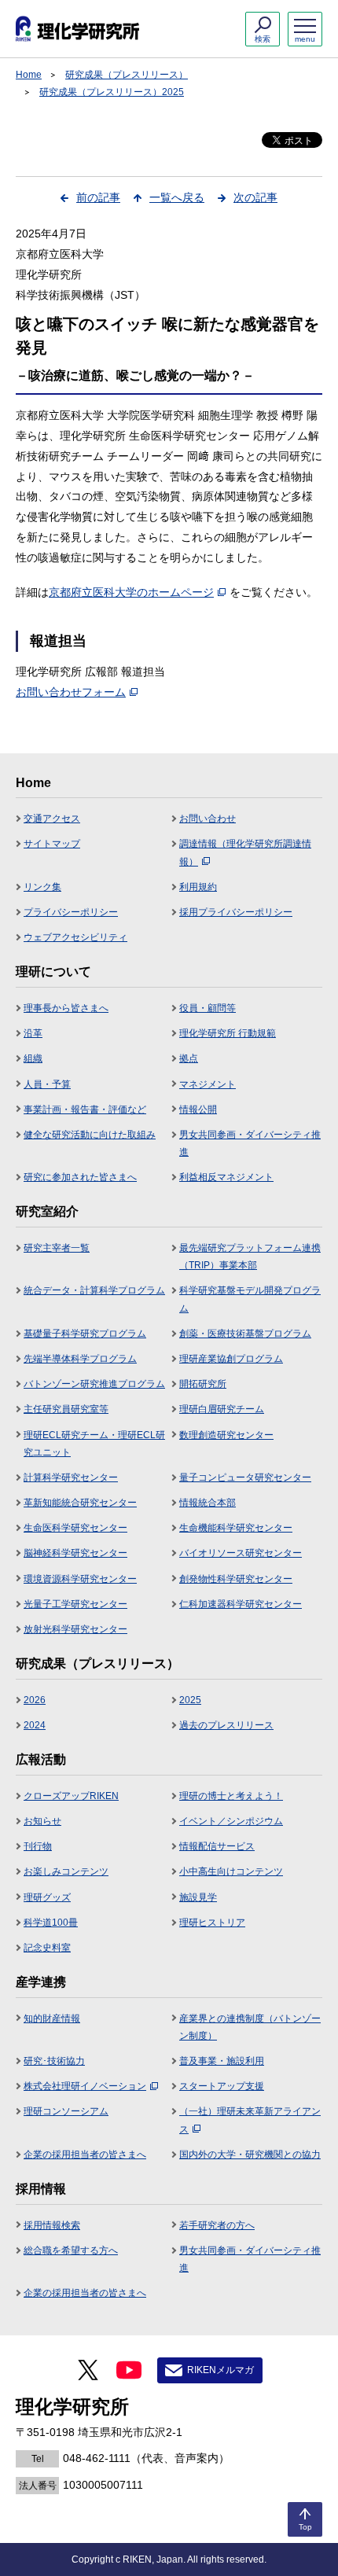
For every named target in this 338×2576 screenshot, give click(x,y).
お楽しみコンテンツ (66, 1871)
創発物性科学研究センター (236, 1579)
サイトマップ (52, 844)
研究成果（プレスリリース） (127, 75)
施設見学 (198, 1897)
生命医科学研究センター (75, 1528)
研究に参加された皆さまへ (80, 1177)
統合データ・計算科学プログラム (94, 1290)
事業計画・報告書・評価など (85, 1110)
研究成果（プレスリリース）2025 (112, 92)
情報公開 (198, 1110)
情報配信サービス (217, 1846)
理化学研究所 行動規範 (228, 1033)
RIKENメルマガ (220, 2370)
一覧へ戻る (177, 197)
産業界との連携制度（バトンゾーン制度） (250, 2027)
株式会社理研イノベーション (85, 2086)
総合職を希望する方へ (71, 2250)
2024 (35, 1725)
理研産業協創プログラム (231, 1359)
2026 (35, 1700)
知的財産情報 (52, 2018)
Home (29, 75)
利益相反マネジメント (226, 1177)
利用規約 (198, 887)
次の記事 (255, 197)
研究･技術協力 (54, 2061)
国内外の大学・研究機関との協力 (250, 2155)
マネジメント (208, 1084)
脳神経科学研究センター (75, 1553)
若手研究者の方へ (217, 2225)
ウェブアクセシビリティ (75, 937)
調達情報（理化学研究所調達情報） (245, 852)
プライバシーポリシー (71, 912)
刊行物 (38, 1846)
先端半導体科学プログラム (80, 1359)
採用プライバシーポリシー (236, 912)
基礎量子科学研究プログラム (85, 1334)
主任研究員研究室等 (66, 1409)
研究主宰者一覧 (57, 1248)
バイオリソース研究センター (241, 1553)
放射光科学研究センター (75, 1629)
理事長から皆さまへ (66, 1008)
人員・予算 (47, 1084)
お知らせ (42, 1821)
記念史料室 (47, 1948)
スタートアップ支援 (222, 2086)
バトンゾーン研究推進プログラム (94, 1384)
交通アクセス (52, 819)
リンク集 (42, 887)
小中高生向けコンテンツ (231, 1871)
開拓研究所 (203, 1384)
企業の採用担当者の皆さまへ (85, 2155)
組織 (33, 1058)
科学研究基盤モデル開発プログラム (250, 1299)
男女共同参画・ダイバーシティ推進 (250, 1143)
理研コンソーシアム (66, 2111)
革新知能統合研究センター (80, 1503)
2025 (190, 1700)
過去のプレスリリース (226, 1725)
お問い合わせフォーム (71, 692)
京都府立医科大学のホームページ (131, 592)
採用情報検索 (52, 2225)
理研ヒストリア (212, 1923)
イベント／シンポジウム (231, 1821)
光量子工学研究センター (75, 1604)
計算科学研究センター (71, 1478)
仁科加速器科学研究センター (241, 1604)
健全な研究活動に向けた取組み (90, 1135)
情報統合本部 (208, 1503)
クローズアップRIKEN (71, 1796)
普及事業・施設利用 (222, 2061)
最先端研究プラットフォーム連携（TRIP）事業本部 (250, 1257)
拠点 (189, 1058)
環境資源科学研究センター (80, 1579)
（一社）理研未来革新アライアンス (250, 2120)
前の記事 (98, 197)
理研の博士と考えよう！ (231, 1796)
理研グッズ (47, 1897)
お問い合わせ (208, 819)
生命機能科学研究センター (236, 1528)
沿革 (33, 1033)
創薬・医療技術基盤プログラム (245, 1334)
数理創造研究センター (226, 1435)
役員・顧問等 (208, 1008)
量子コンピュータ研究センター (245, 1478)
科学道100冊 (51, 1923)
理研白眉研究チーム (222, 1409)
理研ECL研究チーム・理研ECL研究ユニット (94, 1444)
